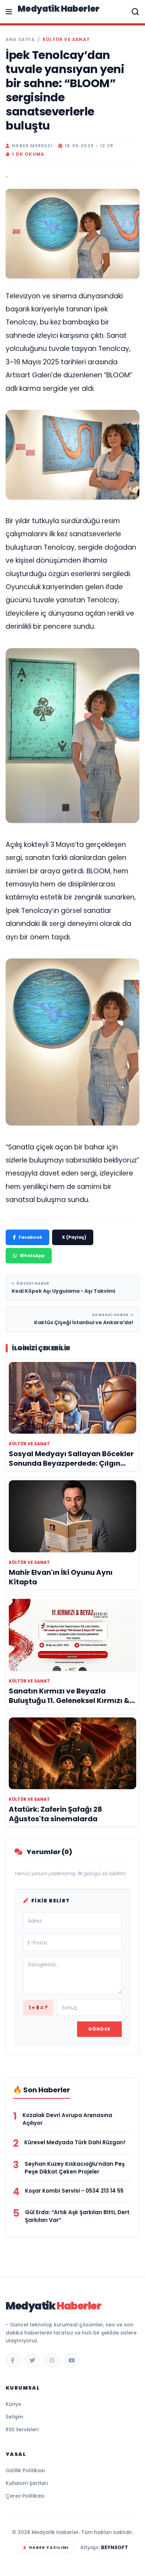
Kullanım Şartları (27, 2483)
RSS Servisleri (22, 2429)
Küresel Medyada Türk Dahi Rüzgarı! (75, 2142)
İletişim (14, 2417)
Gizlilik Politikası (25, 2470)
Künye (13, 2404)
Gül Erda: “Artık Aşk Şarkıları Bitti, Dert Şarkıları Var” (77, 2216)
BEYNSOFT (115, 2547)
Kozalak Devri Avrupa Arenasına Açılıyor (67, 2119)
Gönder (99, 2029)
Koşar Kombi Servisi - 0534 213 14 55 (74, 2191)
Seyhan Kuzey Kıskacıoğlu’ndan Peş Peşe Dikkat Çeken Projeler (75, 2168)
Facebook (30, 1237)
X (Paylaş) (74, 1237)
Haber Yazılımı (49, 2547)
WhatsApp (32, 1256)
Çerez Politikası (25, 2496)
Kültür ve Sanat (66, 40)
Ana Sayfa (20, 40)
